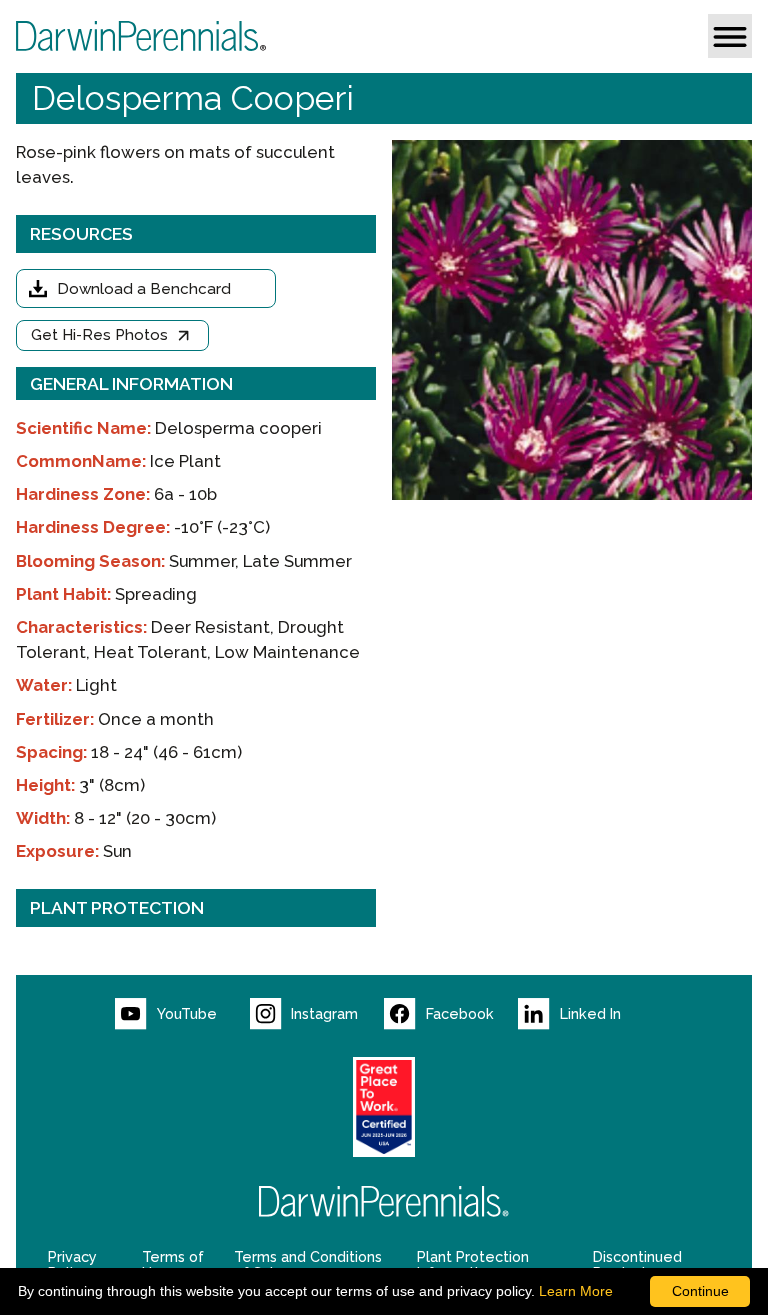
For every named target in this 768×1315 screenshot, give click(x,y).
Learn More (576, 1291)
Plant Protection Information (473, 1265)
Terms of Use (173, 1265)
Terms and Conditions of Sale (308, 1265)
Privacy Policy (72, 1265)
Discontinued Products (637, 1265)
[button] (730, 36)
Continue (700, 1291)
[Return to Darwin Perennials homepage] (384, 1201)
